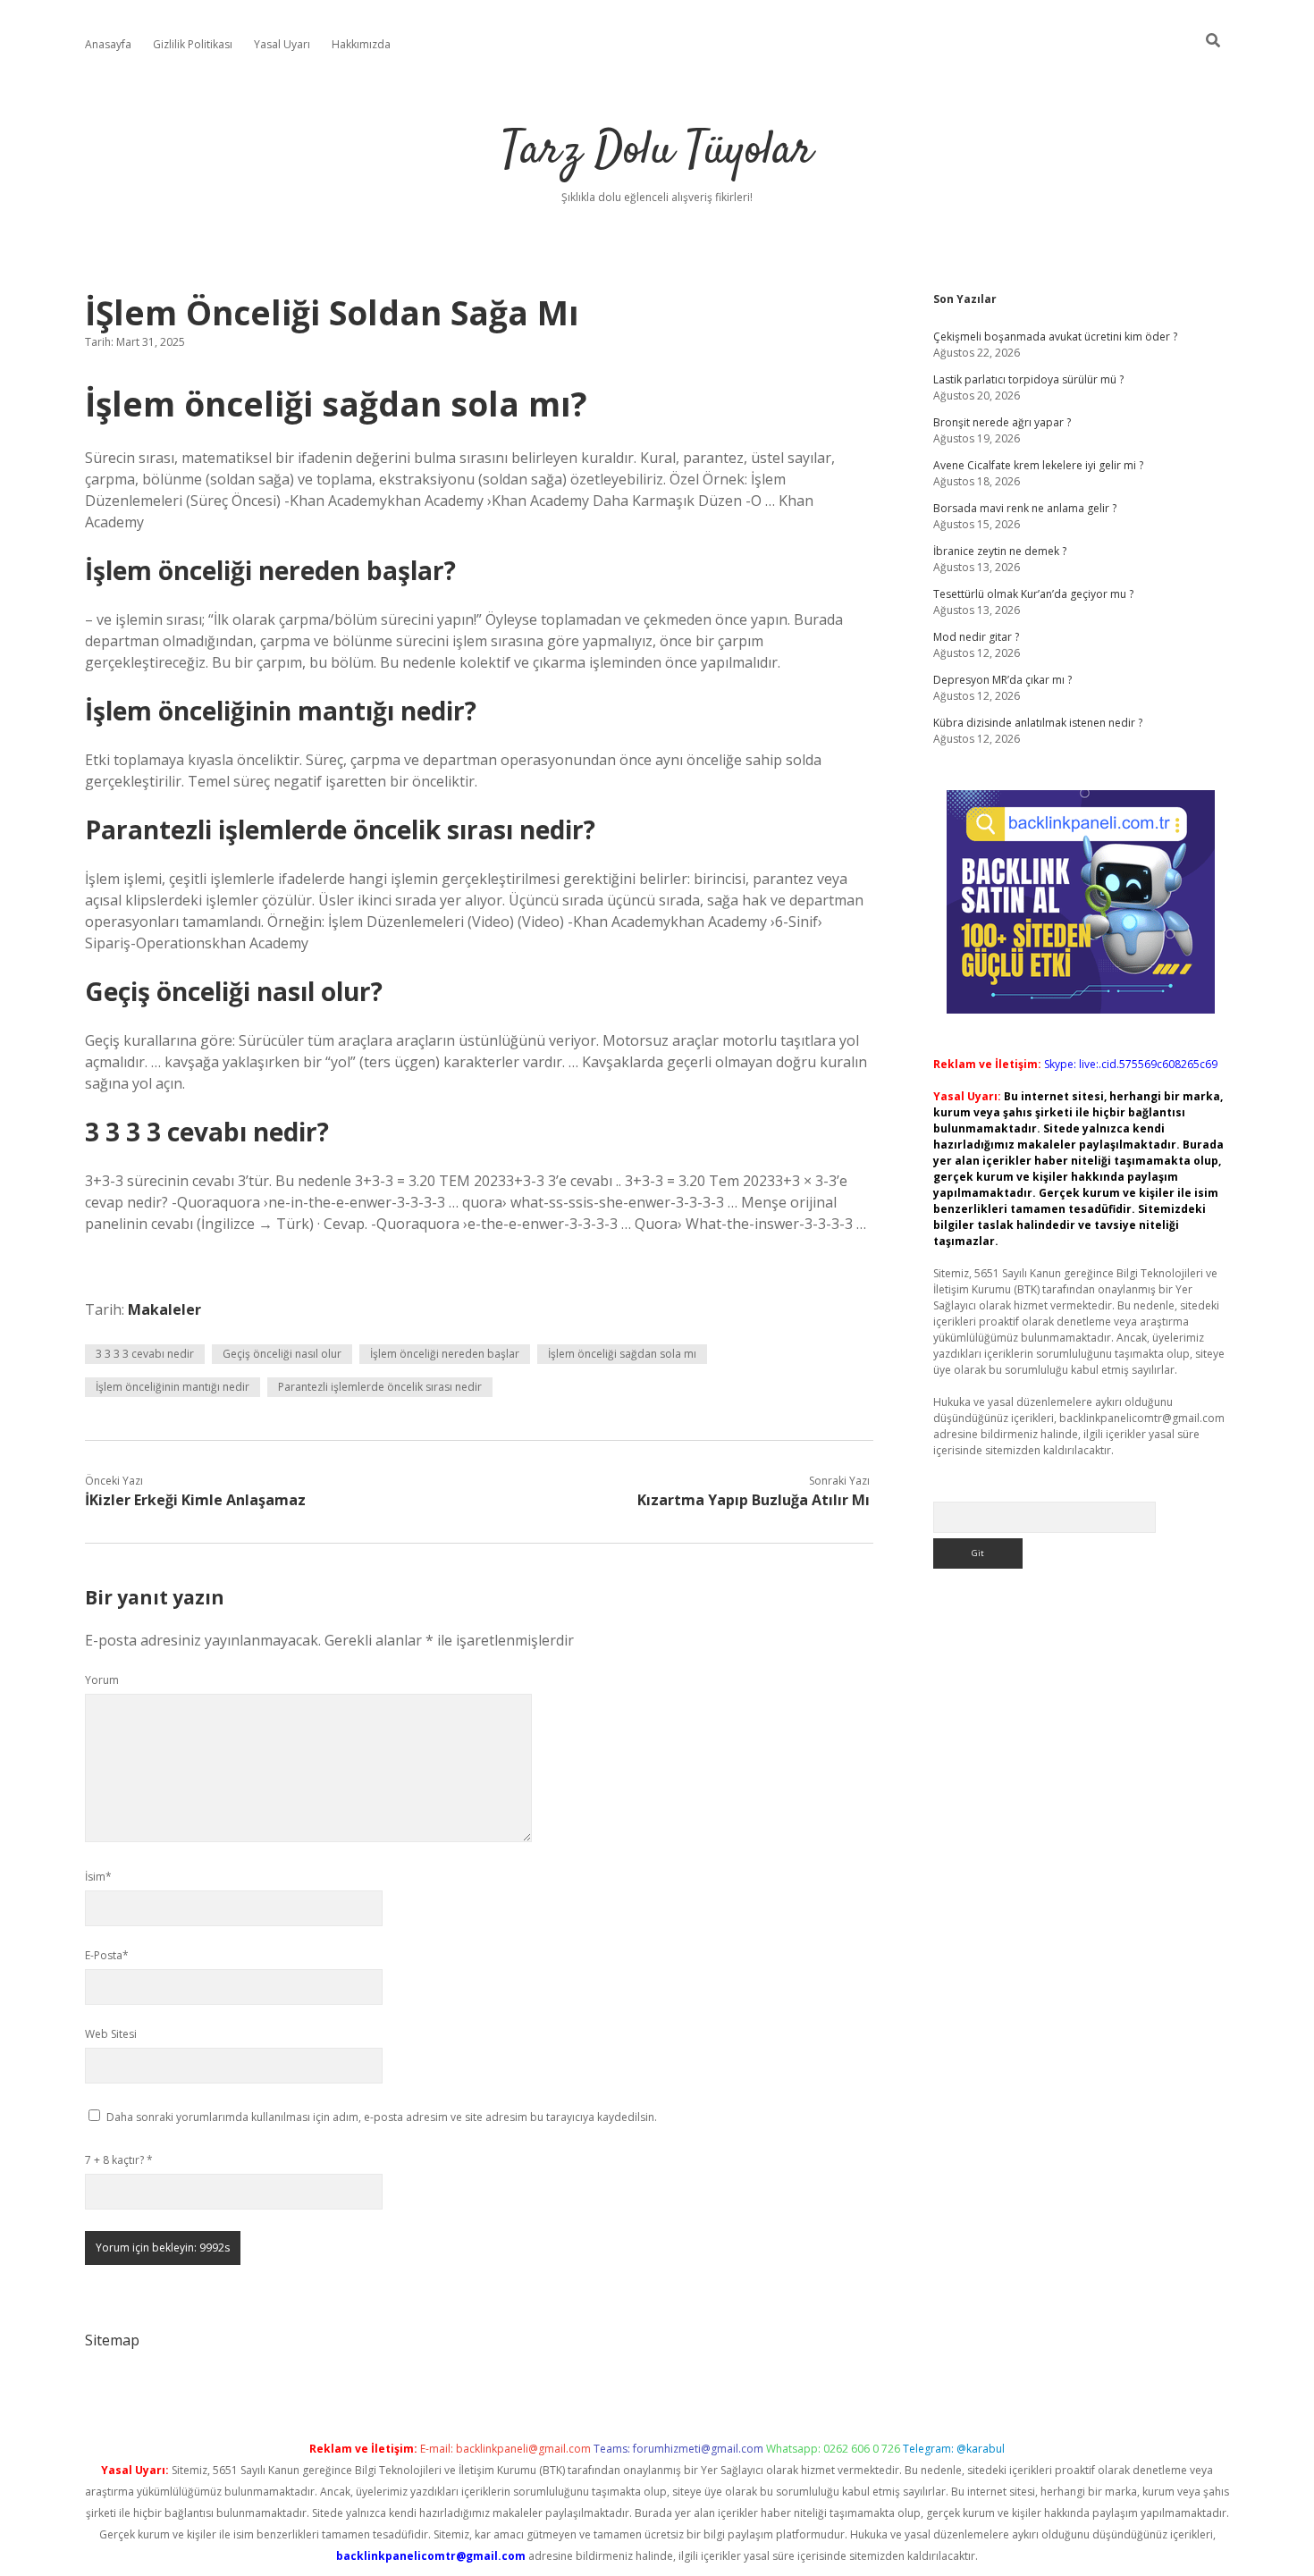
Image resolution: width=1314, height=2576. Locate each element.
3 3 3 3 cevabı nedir (145, 1354)
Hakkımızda (361, 44)
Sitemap (112, 2340)
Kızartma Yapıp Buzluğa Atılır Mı (754, 1500)
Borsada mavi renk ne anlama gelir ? (1025, 508)
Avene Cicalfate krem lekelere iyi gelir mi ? (1038, 465)
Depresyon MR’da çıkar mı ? (1002, 680)
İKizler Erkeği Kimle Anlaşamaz (195, 1500)
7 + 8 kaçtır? (119, 2160)
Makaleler (164, 1309)
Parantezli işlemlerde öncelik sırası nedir (380, 1387)
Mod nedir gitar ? (976, 637)
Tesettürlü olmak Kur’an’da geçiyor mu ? (1033, 594)
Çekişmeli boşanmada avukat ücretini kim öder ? (1055, 337)
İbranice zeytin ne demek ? (1000, 551)
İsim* (98, 1877)
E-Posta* (107, 1955)
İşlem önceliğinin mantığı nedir (173, 1387)
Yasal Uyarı (282, 44)
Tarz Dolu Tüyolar (657, 152)
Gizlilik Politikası (193, 44)
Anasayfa (108, 44)
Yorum (102, 1680)
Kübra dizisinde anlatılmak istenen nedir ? (1038, 723)
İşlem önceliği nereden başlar (445, 1354)
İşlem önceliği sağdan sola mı (622, 1354)
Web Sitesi (111, 2034)
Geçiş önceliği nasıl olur (282, 1354)
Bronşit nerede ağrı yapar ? (1002, 422)
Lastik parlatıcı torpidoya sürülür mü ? (1028, 379)
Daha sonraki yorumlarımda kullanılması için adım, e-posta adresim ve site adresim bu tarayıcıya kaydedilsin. (382, 2117)
